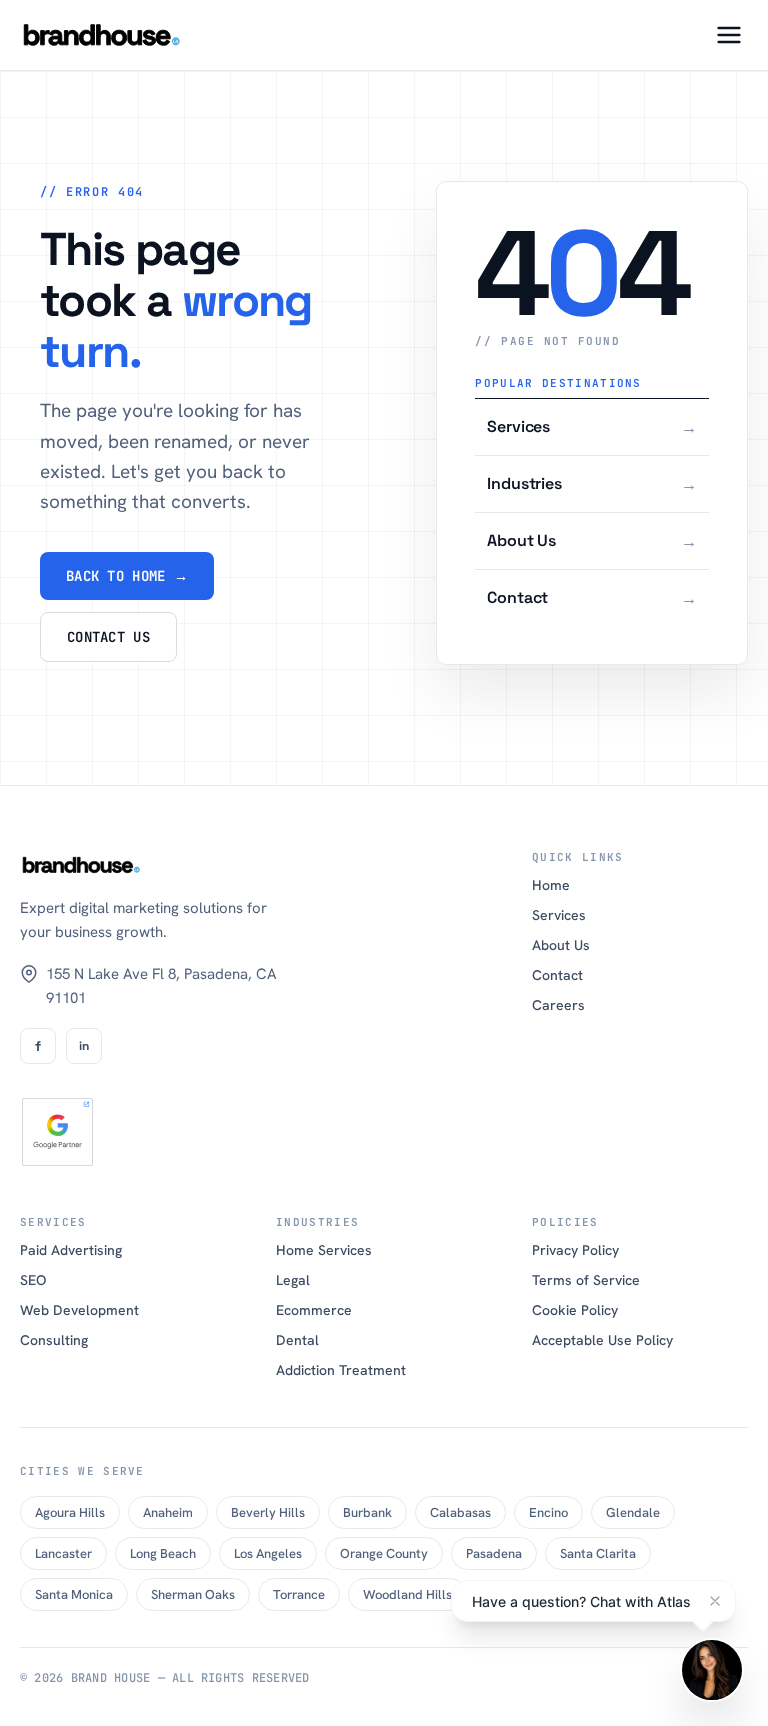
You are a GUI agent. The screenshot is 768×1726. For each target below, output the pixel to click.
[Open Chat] (712, 1670)
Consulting (54, 1340)
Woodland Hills (407, 1594)
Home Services (324, 1250)
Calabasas (460, 1512)
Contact (557, 975)
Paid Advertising (71, 1250)
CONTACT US (108, 637)
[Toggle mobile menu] (729, 35)
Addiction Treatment (341, 1370)
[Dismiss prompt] (715, 1601)
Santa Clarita (598, 1553)
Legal (293, 1280)
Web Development (79, 1310)
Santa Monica (74, 1594)
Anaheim (168, 1512)
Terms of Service (586, 1280)
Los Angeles (268, 1553)
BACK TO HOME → (127, 576)
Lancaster (63, 1553)
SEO (33, 1280)
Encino (548, 1512)
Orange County (384, 1553)
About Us (561, 945)
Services (559, 915)
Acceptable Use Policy (602, 1340)
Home (551, 885)
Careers (558, 1005)
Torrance (299, 1594)
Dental (297, 1340)
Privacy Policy (575, 1250)
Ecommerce (314, 1310)
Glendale (633, 1512)
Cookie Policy (575, 1310)
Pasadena (494, 1553)
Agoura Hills (70, 1512)
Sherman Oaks (193, 1594)
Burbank (367, 1512)
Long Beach (163, 1553)
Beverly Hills (268, 1512)
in (84, 1046)
